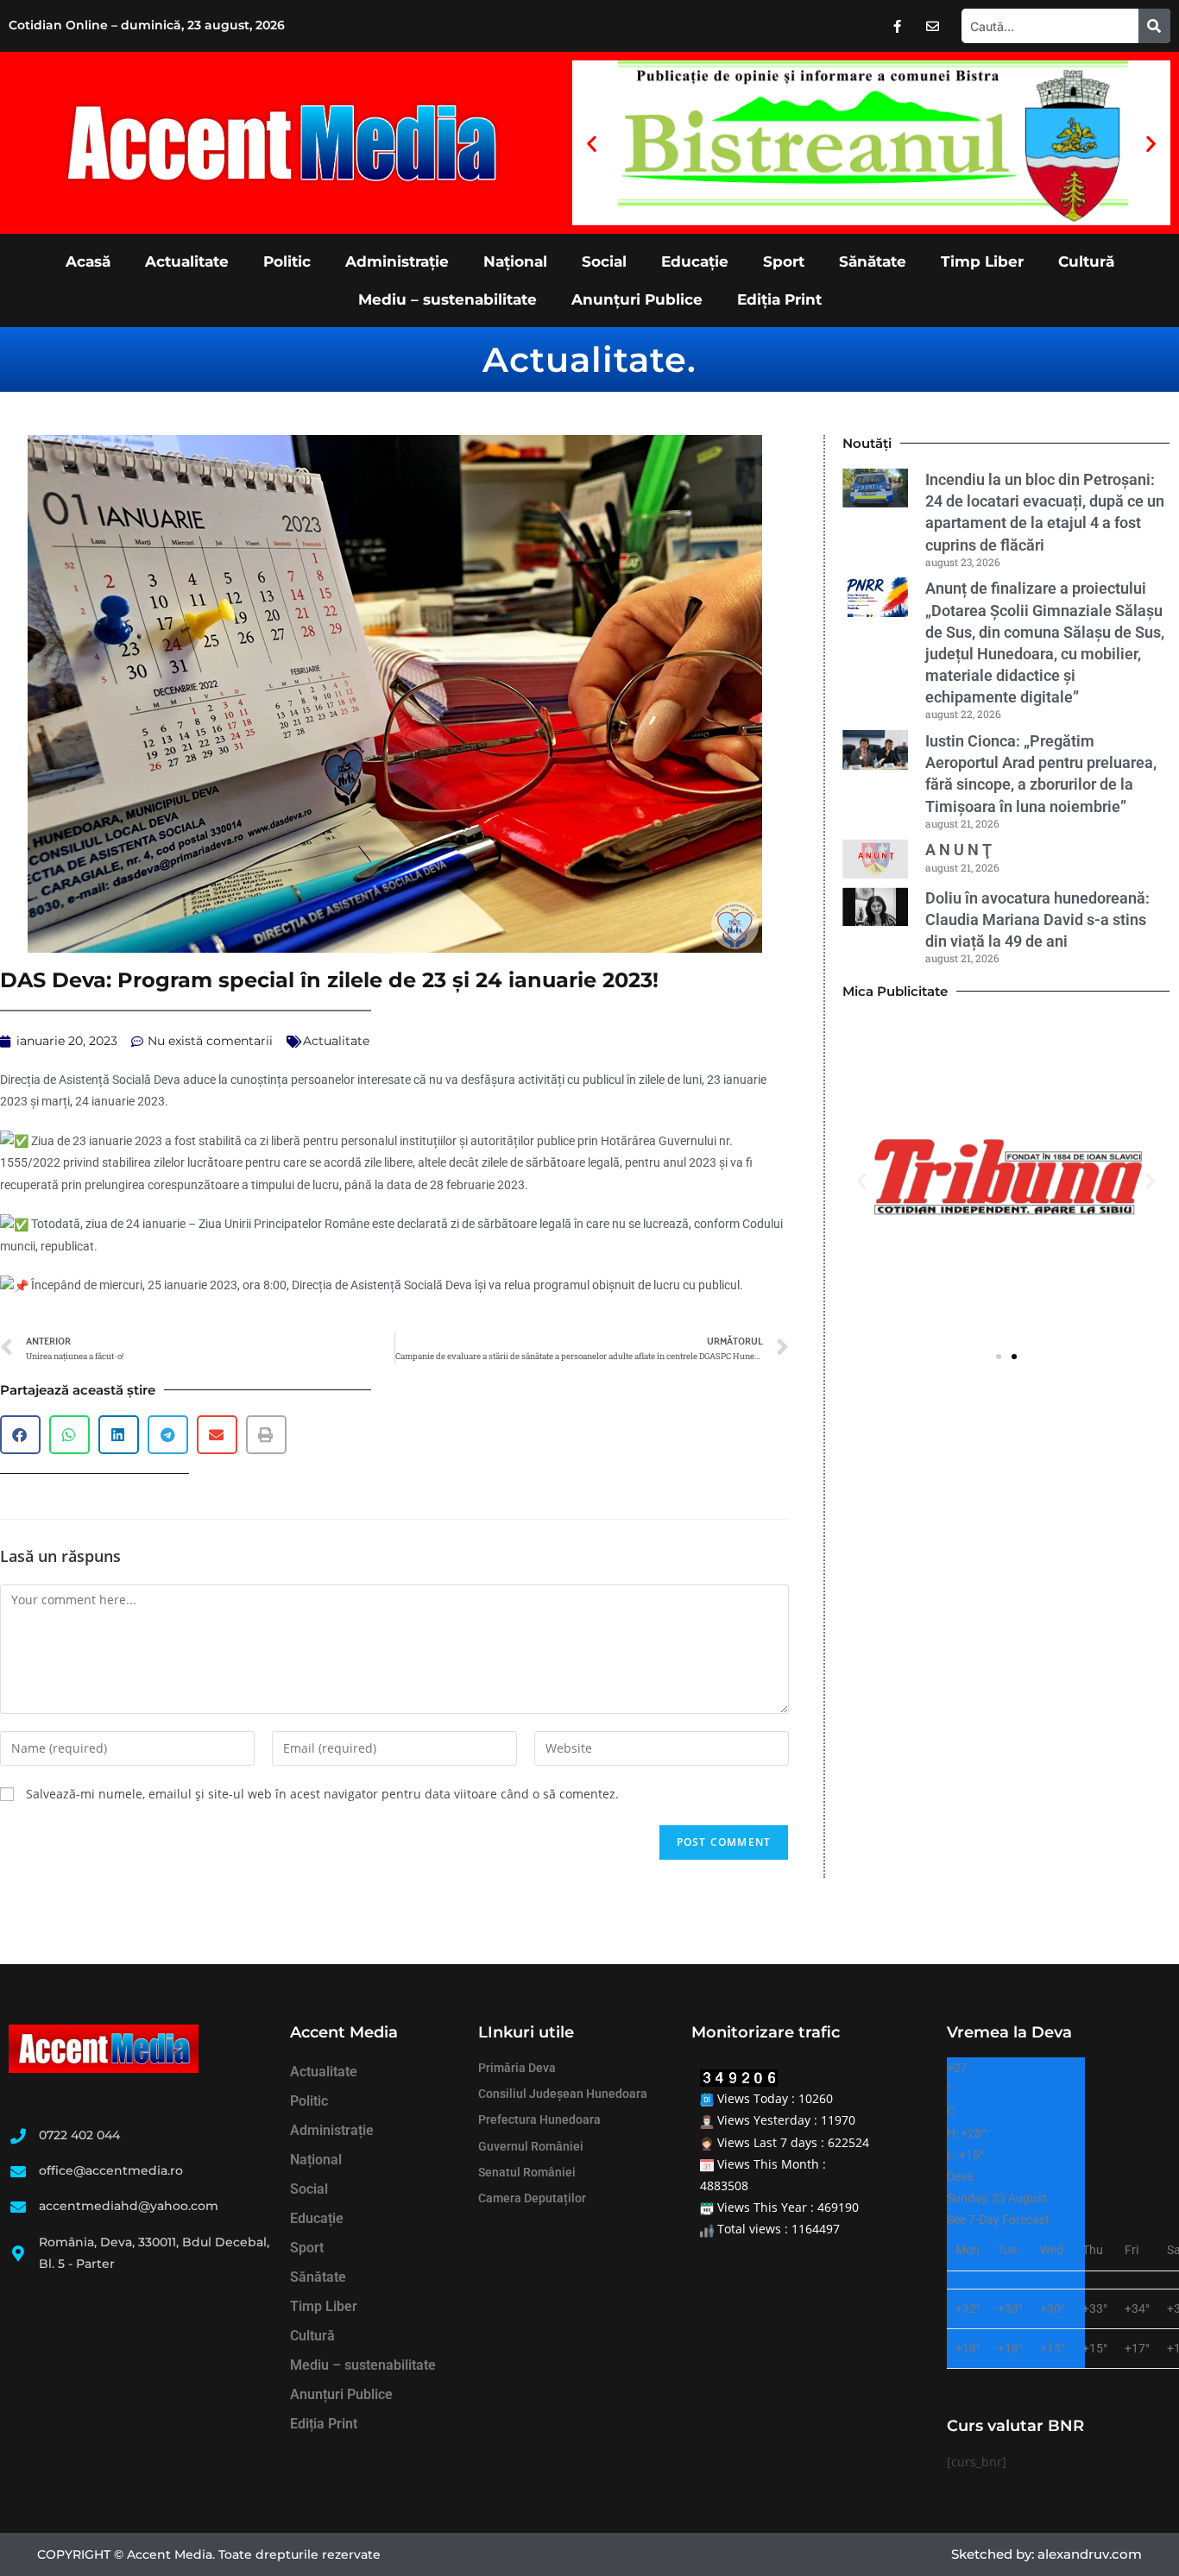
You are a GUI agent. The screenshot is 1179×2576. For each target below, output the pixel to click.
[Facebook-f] (898, 26)
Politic (287, 261)
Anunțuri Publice (637, 299)
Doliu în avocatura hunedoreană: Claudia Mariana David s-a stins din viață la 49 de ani (1037, 920)
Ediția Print (779, 299)
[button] (592, 143)
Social (604, 261)
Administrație (397, 261)
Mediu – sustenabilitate (448, 299)
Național (515, 261)
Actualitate (187, 261)
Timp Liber (982, 261)
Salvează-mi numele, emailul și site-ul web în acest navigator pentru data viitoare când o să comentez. (322, 1794)
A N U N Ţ (958, 850)
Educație (695, 261)
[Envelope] (933, 26)
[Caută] (1154, 26)
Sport (784, 261)
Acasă (88, 261)
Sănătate (873, 261)
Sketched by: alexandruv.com (1047, 2554)
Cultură (1086, 261)
